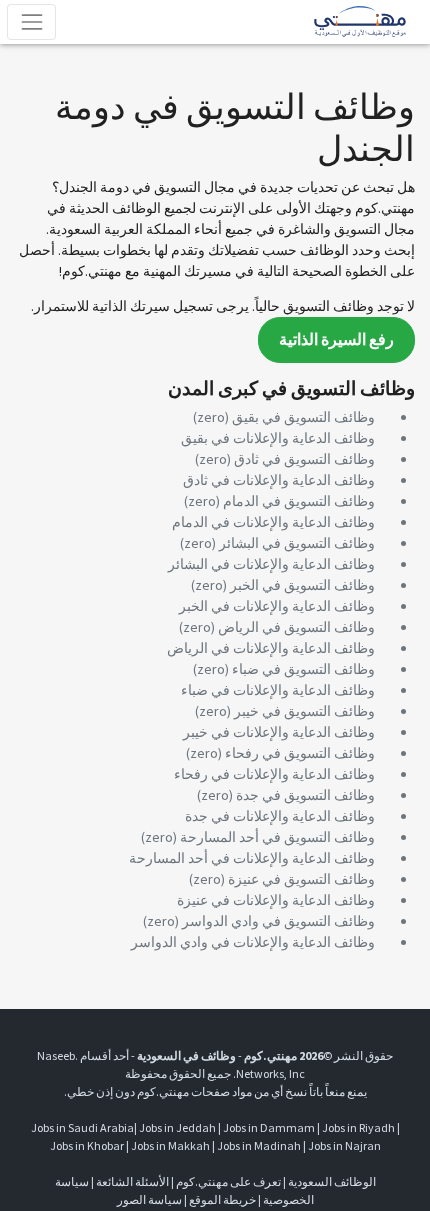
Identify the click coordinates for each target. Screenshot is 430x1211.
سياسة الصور (149, 1199)
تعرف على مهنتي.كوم (227, 1181)
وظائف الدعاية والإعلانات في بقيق (278, 438)
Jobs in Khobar (87, 1145)
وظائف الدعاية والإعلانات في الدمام (273, 522)
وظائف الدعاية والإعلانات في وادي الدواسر (253, 942)
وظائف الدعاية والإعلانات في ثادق (279, 480)
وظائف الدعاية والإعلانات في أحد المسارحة (252, 858)
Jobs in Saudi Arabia (82, 1127)
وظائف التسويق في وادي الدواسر (278, 921)
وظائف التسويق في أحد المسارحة (277, 837)
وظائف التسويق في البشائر (297, 543)
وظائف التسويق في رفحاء (300, 753)
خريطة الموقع (222, 1199)
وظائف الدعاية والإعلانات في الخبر (277, 606)
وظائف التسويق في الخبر (302, 585)
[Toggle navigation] (31, 21)
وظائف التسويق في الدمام (299, 501)
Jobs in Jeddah (177, 1127)
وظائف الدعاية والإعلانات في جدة (280, 816)
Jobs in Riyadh (358, 1127)
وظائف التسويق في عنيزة (301, 879)
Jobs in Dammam (269, 1127)
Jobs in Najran (344, 1145)
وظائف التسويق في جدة (305, 795)
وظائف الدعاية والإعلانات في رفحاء (274, 774)
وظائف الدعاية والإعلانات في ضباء (278, 690)
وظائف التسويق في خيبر (304, 711)
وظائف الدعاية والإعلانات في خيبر (279, 732)
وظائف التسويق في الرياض (296, 627)
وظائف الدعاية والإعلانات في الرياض (271, 648)
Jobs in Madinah (259, 1145)
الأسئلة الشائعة (132, 1181)
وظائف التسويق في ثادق (304, 459)
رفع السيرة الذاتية (336, 339)
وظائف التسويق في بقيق (303, 417)
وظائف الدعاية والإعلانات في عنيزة (276, 900)
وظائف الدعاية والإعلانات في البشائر (271, 564)
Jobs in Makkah (170, 1145)
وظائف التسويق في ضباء (303, 669)
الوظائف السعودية (332, 1181)
